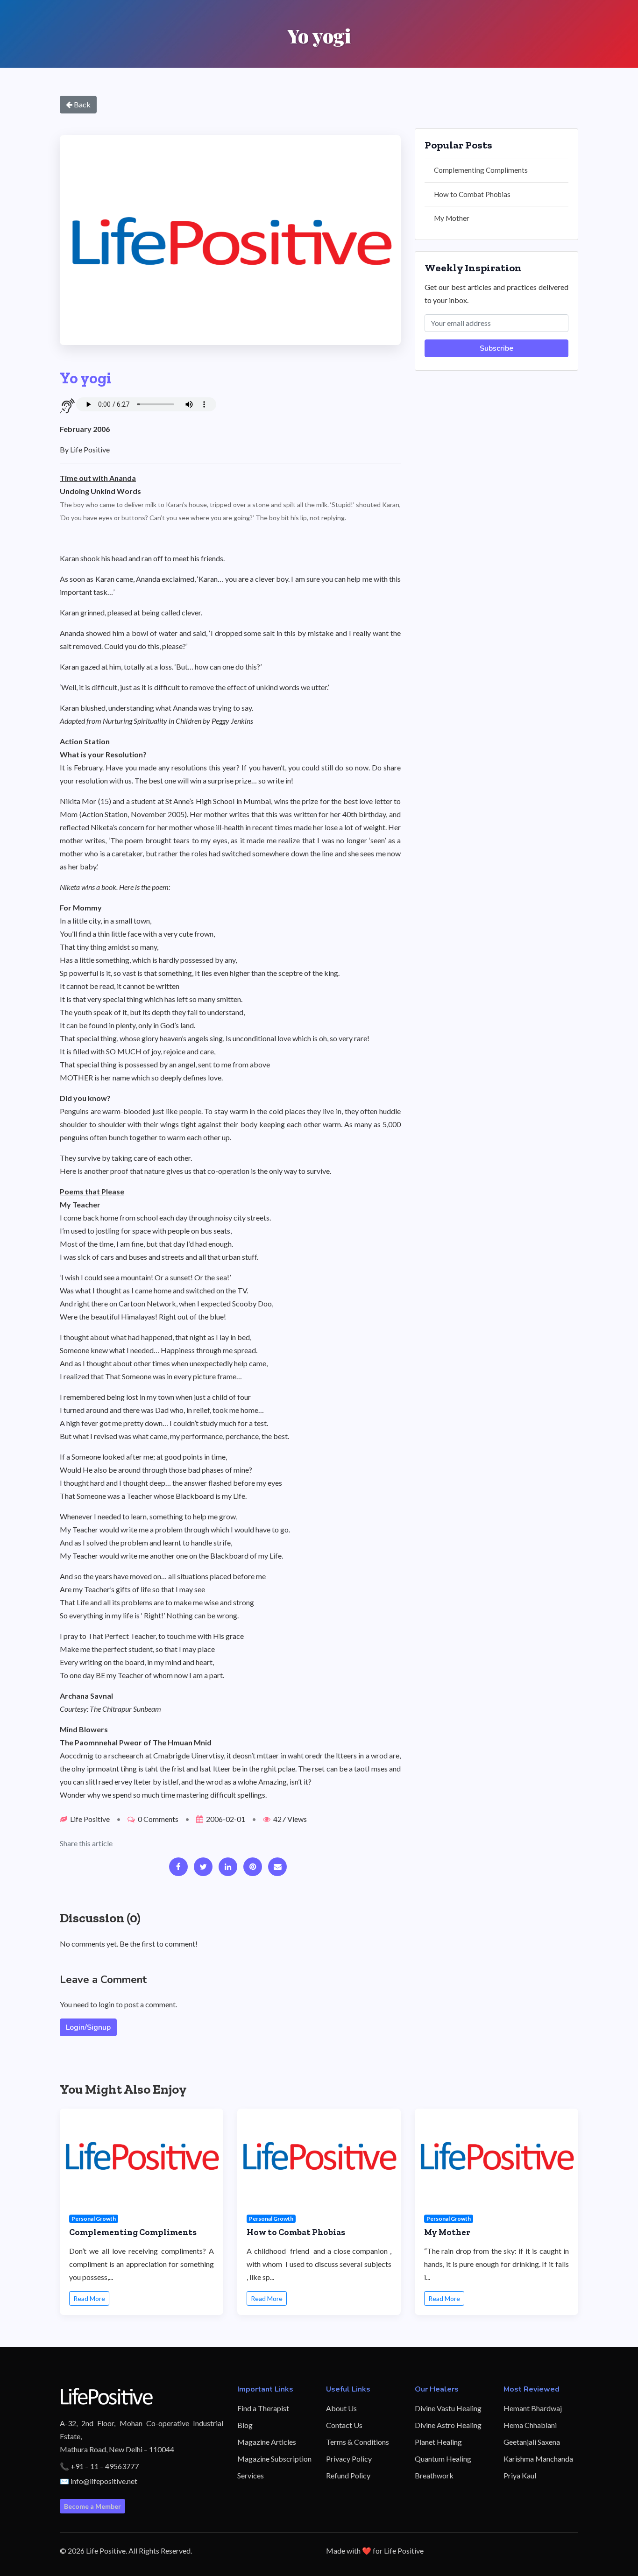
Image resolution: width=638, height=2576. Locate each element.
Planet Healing (438, 2442)
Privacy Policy (349, 2459)
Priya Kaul (520, 2475)
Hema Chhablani (530, 2425)
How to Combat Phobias (472, 194)
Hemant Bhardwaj (533, 2408)
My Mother (452, 218)
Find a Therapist (263, 2408)
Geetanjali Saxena (532, 2442)
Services (251, 2475)
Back (82, 104)
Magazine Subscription (274, 2459)
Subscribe (496, 348)
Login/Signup (88, 2027)
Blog (245, 2425)
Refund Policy (348, 2475)
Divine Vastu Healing (448, 2408)
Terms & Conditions (358, 2442)
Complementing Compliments (481, 170)
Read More (89, 2298)
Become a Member (92, 2506)
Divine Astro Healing (448, 2425)
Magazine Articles (267, 2442)
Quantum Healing (443, 2459)
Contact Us (344, 2425)
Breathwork (434, 2475)
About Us (341, 2408)
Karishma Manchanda (538, 2459)
